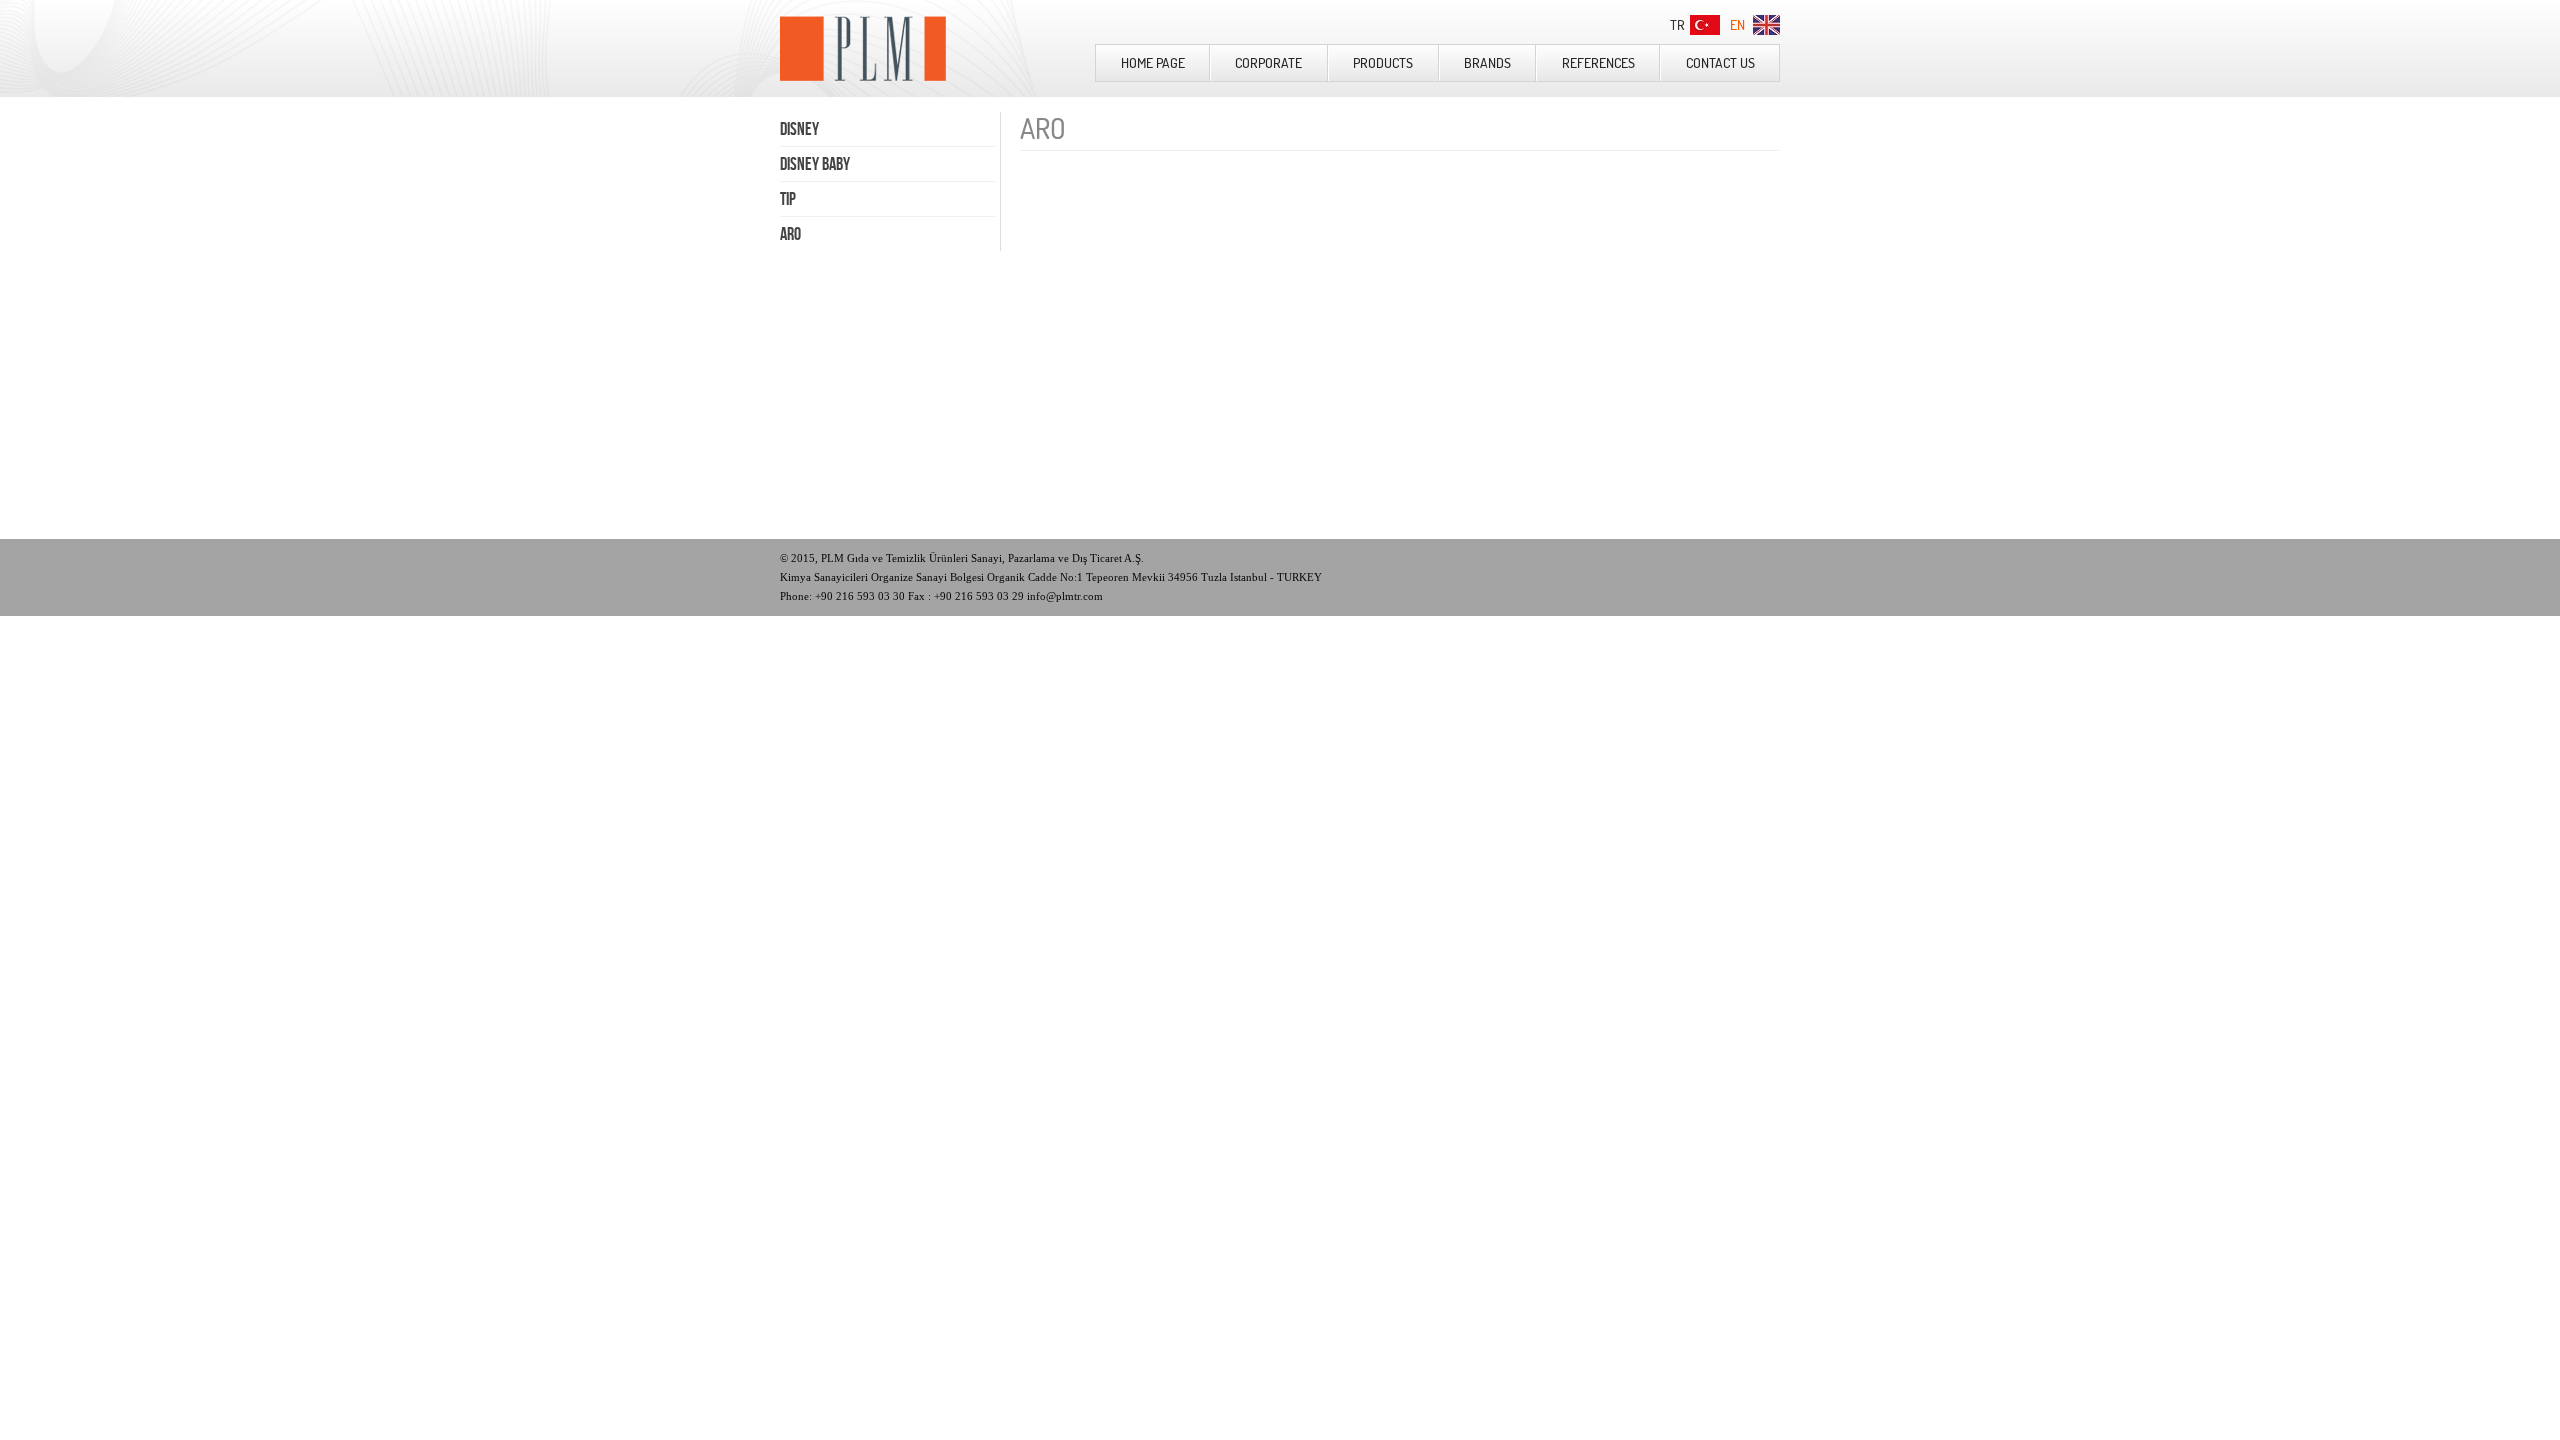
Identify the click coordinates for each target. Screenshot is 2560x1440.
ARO (790, 234)
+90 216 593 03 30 (858, 596)
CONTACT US (1720, 63)
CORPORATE (1268, 63)
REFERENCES (1598, 63)
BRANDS (1487, 63)
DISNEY (799, 129)
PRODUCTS (1383, 63)
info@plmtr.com (1065, 596)
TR (1677, 25)
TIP (788, 199)
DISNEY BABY (815, 164)
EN (1737, 25)
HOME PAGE (1153, 63)
